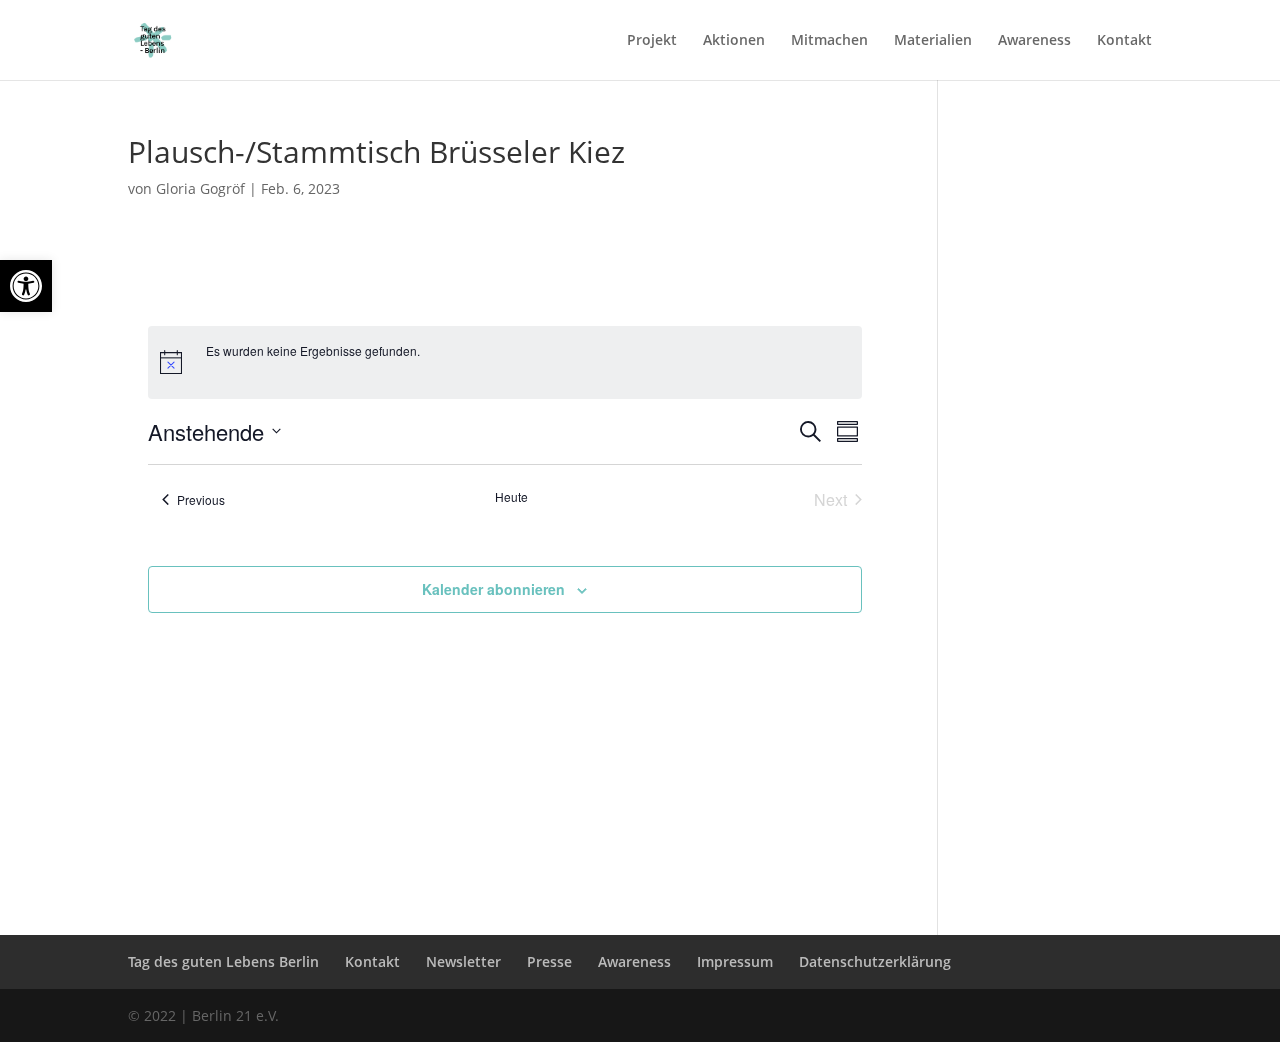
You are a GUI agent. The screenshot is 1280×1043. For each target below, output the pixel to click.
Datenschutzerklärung (875, 961)
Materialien (933, 41)
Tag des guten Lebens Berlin (223, 961)
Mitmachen (829, 41)
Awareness (1034, 41)
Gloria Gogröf (200, 188)
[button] (26, 286)
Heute (511, 497)
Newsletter (463, 961)
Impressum (735, 961)
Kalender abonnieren (493, 589)
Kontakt (1124, 41)
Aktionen (734, 41)
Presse (549, 961)
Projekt (652, 41)
